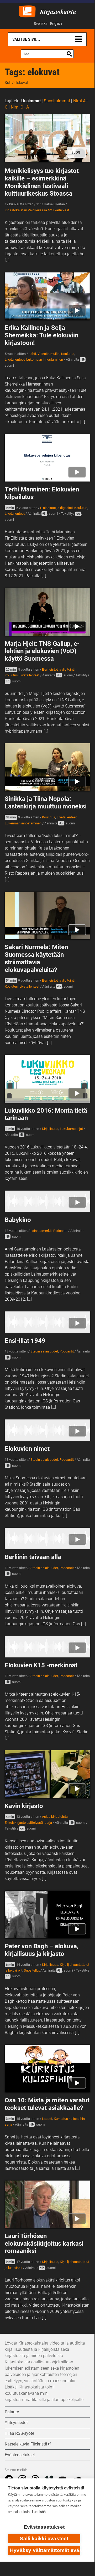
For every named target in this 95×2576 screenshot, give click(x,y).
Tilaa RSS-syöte (19, 2433)
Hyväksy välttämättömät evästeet (45, 2550)
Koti (8, 83)
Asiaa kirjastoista (55, 1817)
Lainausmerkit (41, 1231)
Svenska (41, 24)
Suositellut (32, 1970)
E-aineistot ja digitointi (56, 508)
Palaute (12, 2412)
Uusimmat (31, 101)
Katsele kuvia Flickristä (26, 2444)
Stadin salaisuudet (44, 1351)
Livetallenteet (15, 359)
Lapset (47, 2119)
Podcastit (60, 1231)
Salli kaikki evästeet (44, 2538)
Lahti (32, 354)
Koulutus (68, 354)
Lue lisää (39, 2512)
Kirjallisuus (50, 1129)
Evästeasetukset (44, 2527)
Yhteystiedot (16, 2423)
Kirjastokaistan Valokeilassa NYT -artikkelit (37, 210)
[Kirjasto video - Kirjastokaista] (27, 11)
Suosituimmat (57, 101)
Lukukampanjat (71, 1129)
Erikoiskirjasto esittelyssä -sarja (28, 1823)
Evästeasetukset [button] (20, 2455)
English (56, 24)
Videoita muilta (49, 354)
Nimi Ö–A (20, 107)
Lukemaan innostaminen (45, 359)
